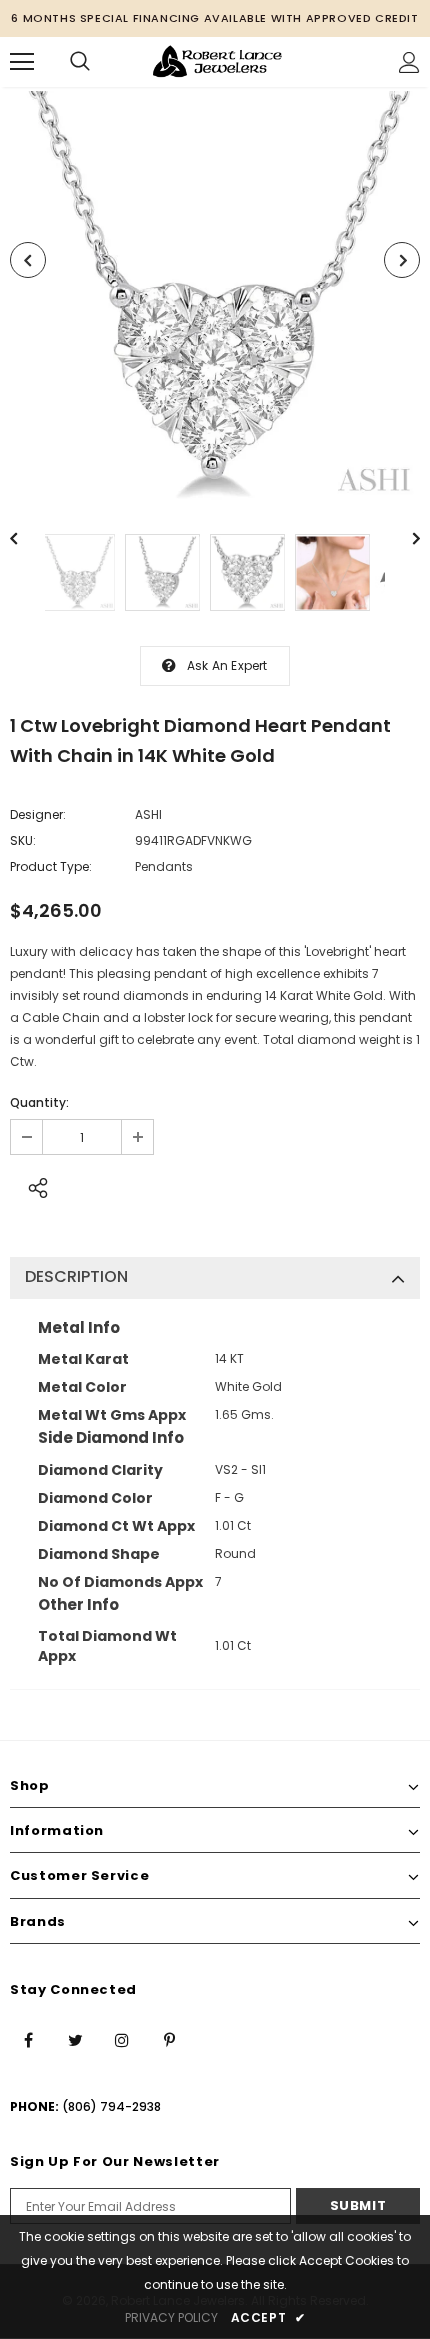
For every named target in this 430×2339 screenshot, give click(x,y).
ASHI (148, 814)
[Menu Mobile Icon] (22, 62)
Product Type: (51, 866)
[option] (215, 296)
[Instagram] (122, 2039)
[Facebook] (28, 2039)
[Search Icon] (80, 62)
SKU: (23, 840)
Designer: (38, 814)
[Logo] (217, 61)
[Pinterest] (169, 2039)
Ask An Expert (227, 665)
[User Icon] (409, 62)
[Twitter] (75, 2039)
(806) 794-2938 (111, 2106)
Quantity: (39, 1102)
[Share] (32, 1185)
